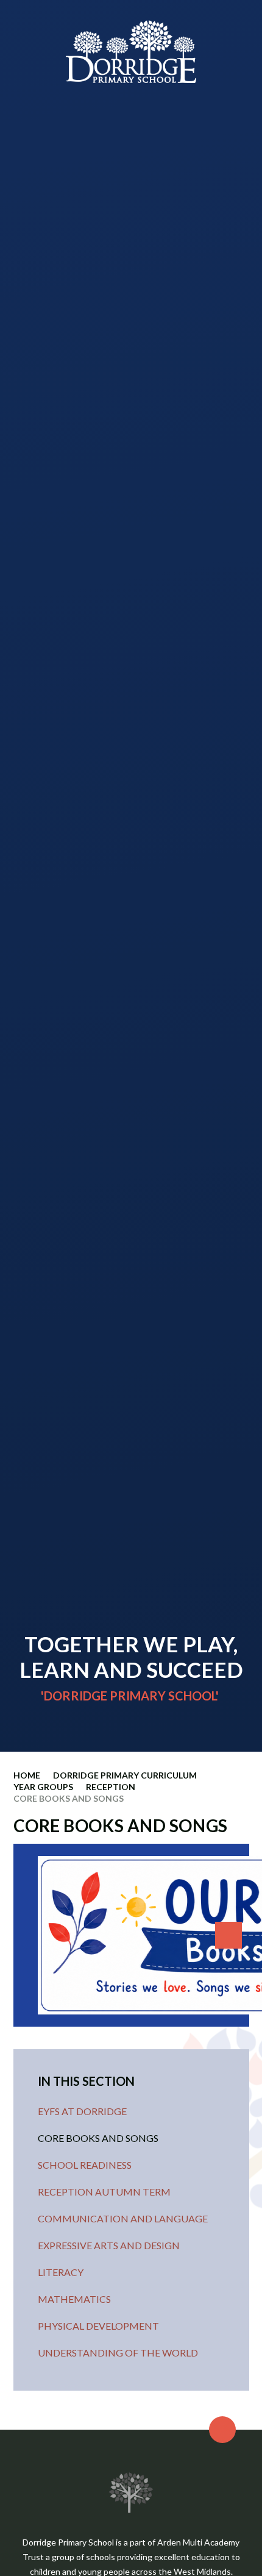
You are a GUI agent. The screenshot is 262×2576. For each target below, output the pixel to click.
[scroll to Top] (222, 2430)
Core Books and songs (69, 1798)
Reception (111, 1787)
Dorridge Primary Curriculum (125, 1775)
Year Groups (43, 1787)
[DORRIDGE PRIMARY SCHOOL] (131, 52)
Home (27, 1775)
